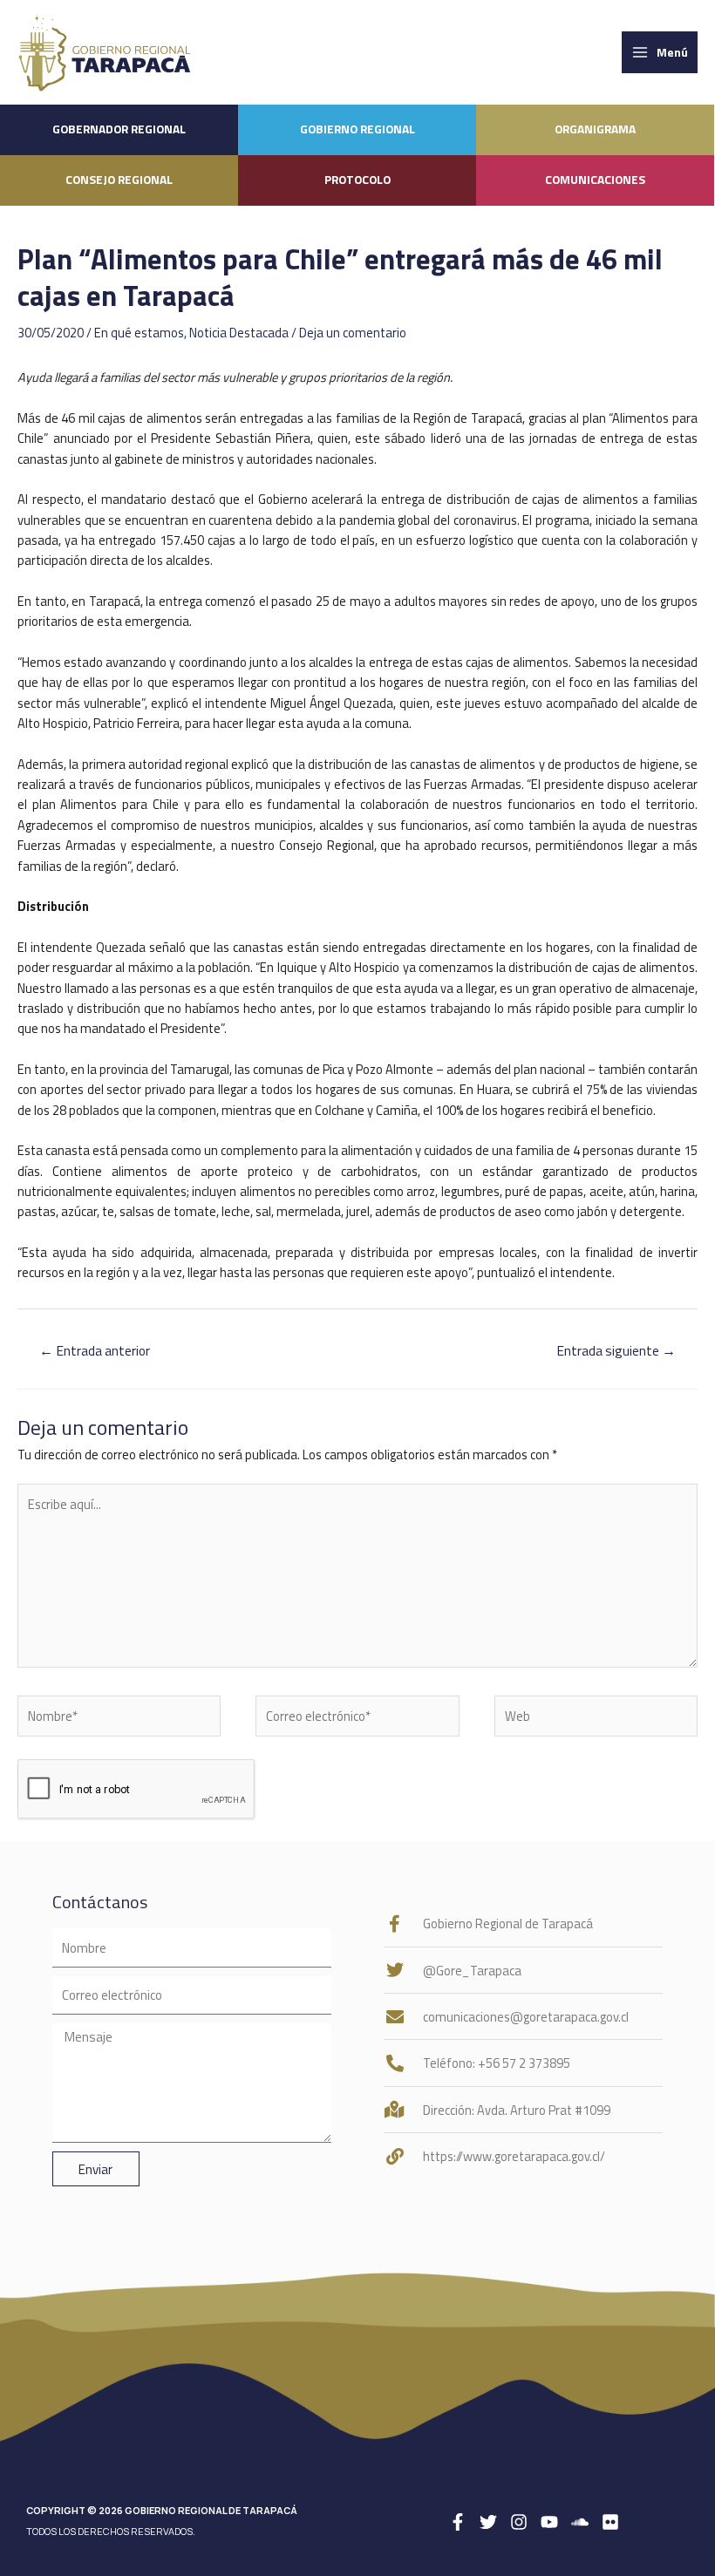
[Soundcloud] (580, 2522)
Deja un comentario (353, 333)
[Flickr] (610, 2522)
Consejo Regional (119, 180)
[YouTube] (549, 2522)
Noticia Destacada (239, 333)
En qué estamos (139, 333)
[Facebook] (458, 2522)
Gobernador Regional (119, 129)
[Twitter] (488, 2522)
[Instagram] (519, 2522)
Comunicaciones (595, 180)
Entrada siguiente (616, 1350)
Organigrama (595, 129)
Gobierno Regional (357, 129)
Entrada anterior (95, 1350)
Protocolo (357, 180)
